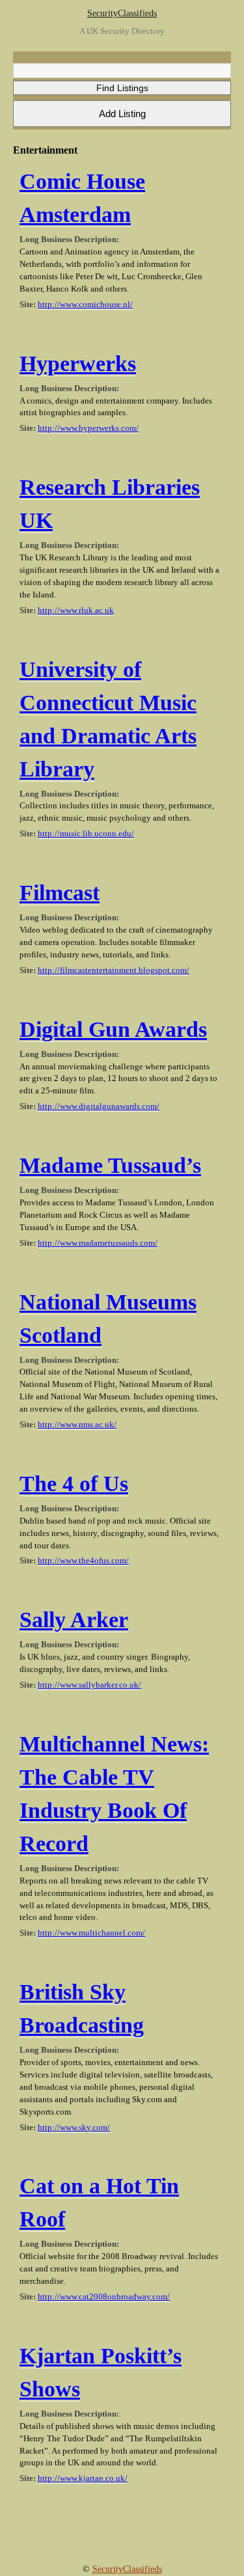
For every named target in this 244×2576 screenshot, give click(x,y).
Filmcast (60, 893)
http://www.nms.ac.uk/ (77, 1425)
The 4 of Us (74, 1484)
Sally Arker (74, 1620)
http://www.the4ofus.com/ (83, 1561)
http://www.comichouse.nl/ (85, 305)
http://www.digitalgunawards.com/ (99, 1106)
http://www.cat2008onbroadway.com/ (104, 2297)
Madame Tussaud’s (110, 1165)
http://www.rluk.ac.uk (76, 610)
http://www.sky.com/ (74, 2128)
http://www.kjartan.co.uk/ (83, 2478)
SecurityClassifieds (122, 13)
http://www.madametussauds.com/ (98, 1243)
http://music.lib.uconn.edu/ (86, 834)
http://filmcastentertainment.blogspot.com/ (114, 970)
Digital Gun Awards (113, 1029)
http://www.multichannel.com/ (91, 1933)
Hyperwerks (78, 363)
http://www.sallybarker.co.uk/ (89, 1685)
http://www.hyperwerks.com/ (88, 428)
